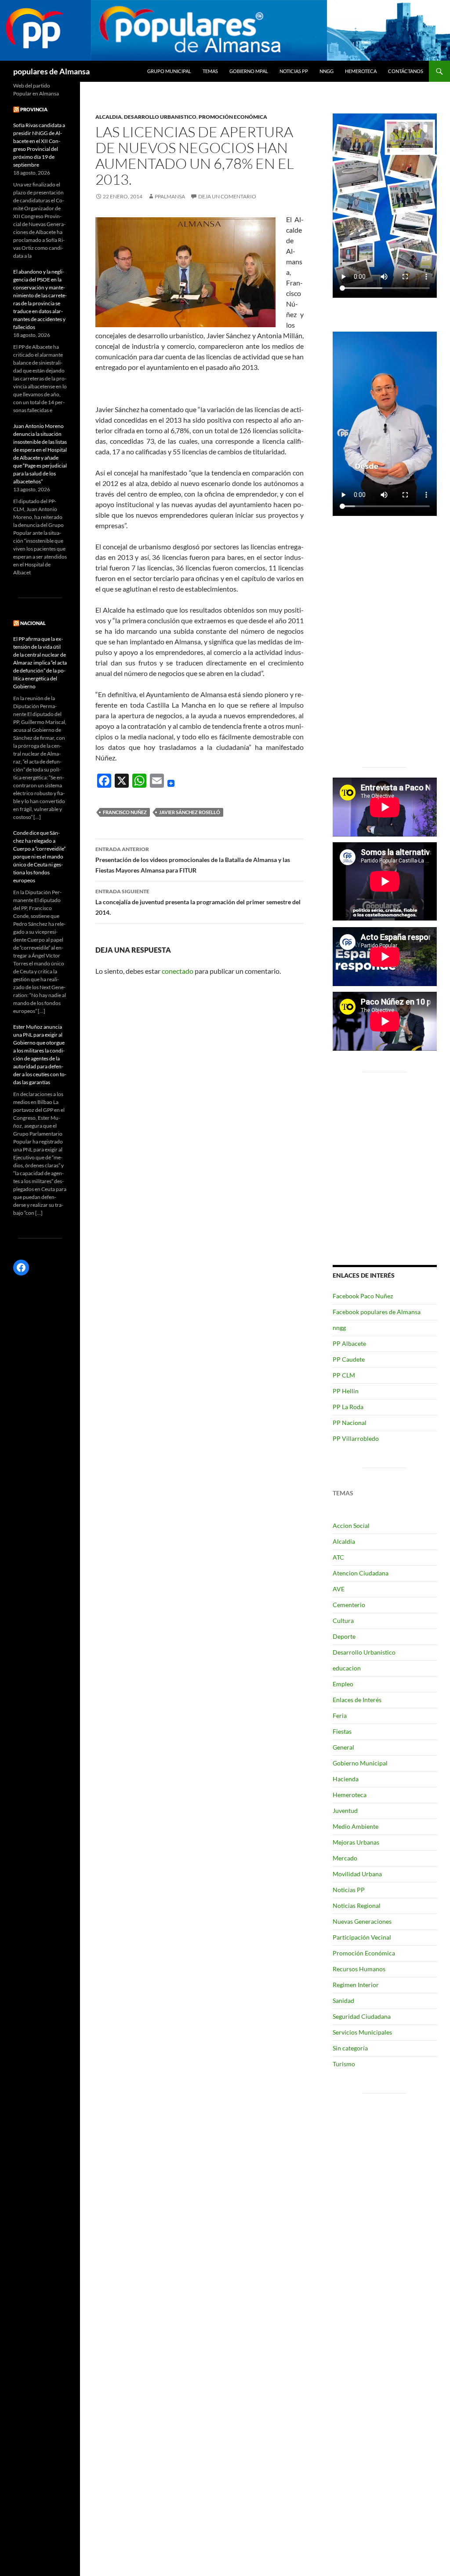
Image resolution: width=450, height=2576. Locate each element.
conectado (178, 971)
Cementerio (349, 1605)
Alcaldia (109, 117)
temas (210, 71)
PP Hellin (346, 1391)
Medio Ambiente (356, 1826)
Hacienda (346, 1779)
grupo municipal (169, 71)
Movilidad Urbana (357, 1874)
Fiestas (342, 1731)
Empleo (343, 1684)
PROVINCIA (34, 109)
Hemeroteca (361, 71)
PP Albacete (349, 1343)
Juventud (345, 1811)
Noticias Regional (357, 1906)
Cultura (343, 1621)
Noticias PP (294, 71)
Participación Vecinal (362, 1937)
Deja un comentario (227, 196)
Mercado (345, 1858)
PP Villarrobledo (356, 1438)
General (343, 1747)
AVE (339, 1589)
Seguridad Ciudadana (362, 2016)
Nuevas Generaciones (362, 1921)
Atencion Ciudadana (361, 1573)
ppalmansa (170, 196)
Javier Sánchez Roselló (190, 812)
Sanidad (343, 2001)
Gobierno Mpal (249, 71)
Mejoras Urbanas (356, 1842)
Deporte (344, 1636)
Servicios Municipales (362, 2032)
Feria (340, 1716)
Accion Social (351, 1526)
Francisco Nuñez (125, 812)
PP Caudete (349, 1359)
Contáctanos (406, 71)
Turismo (344, 2064)
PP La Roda (348, 1407)
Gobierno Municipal (360, 1763)
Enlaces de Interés (357, 1700)
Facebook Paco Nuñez (363, 1296)
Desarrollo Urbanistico (160, 117)
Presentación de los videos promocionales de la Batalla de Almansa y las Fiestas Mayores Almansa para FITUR (193, 860)
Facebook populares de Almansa (377, 1312)
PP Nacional (350, 1423)
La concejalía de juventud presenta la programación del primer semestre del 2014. (198, 902)
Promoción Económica (233, 117)
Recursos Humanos (359, 1969)
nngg (327, 71)
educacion (347, 1668)
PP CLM (344, 1375)
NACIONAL (33, 623)
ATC (338, 1557)
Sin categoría (350, 2048)
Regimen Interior (356, 1985)
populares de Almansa (51, 71)
